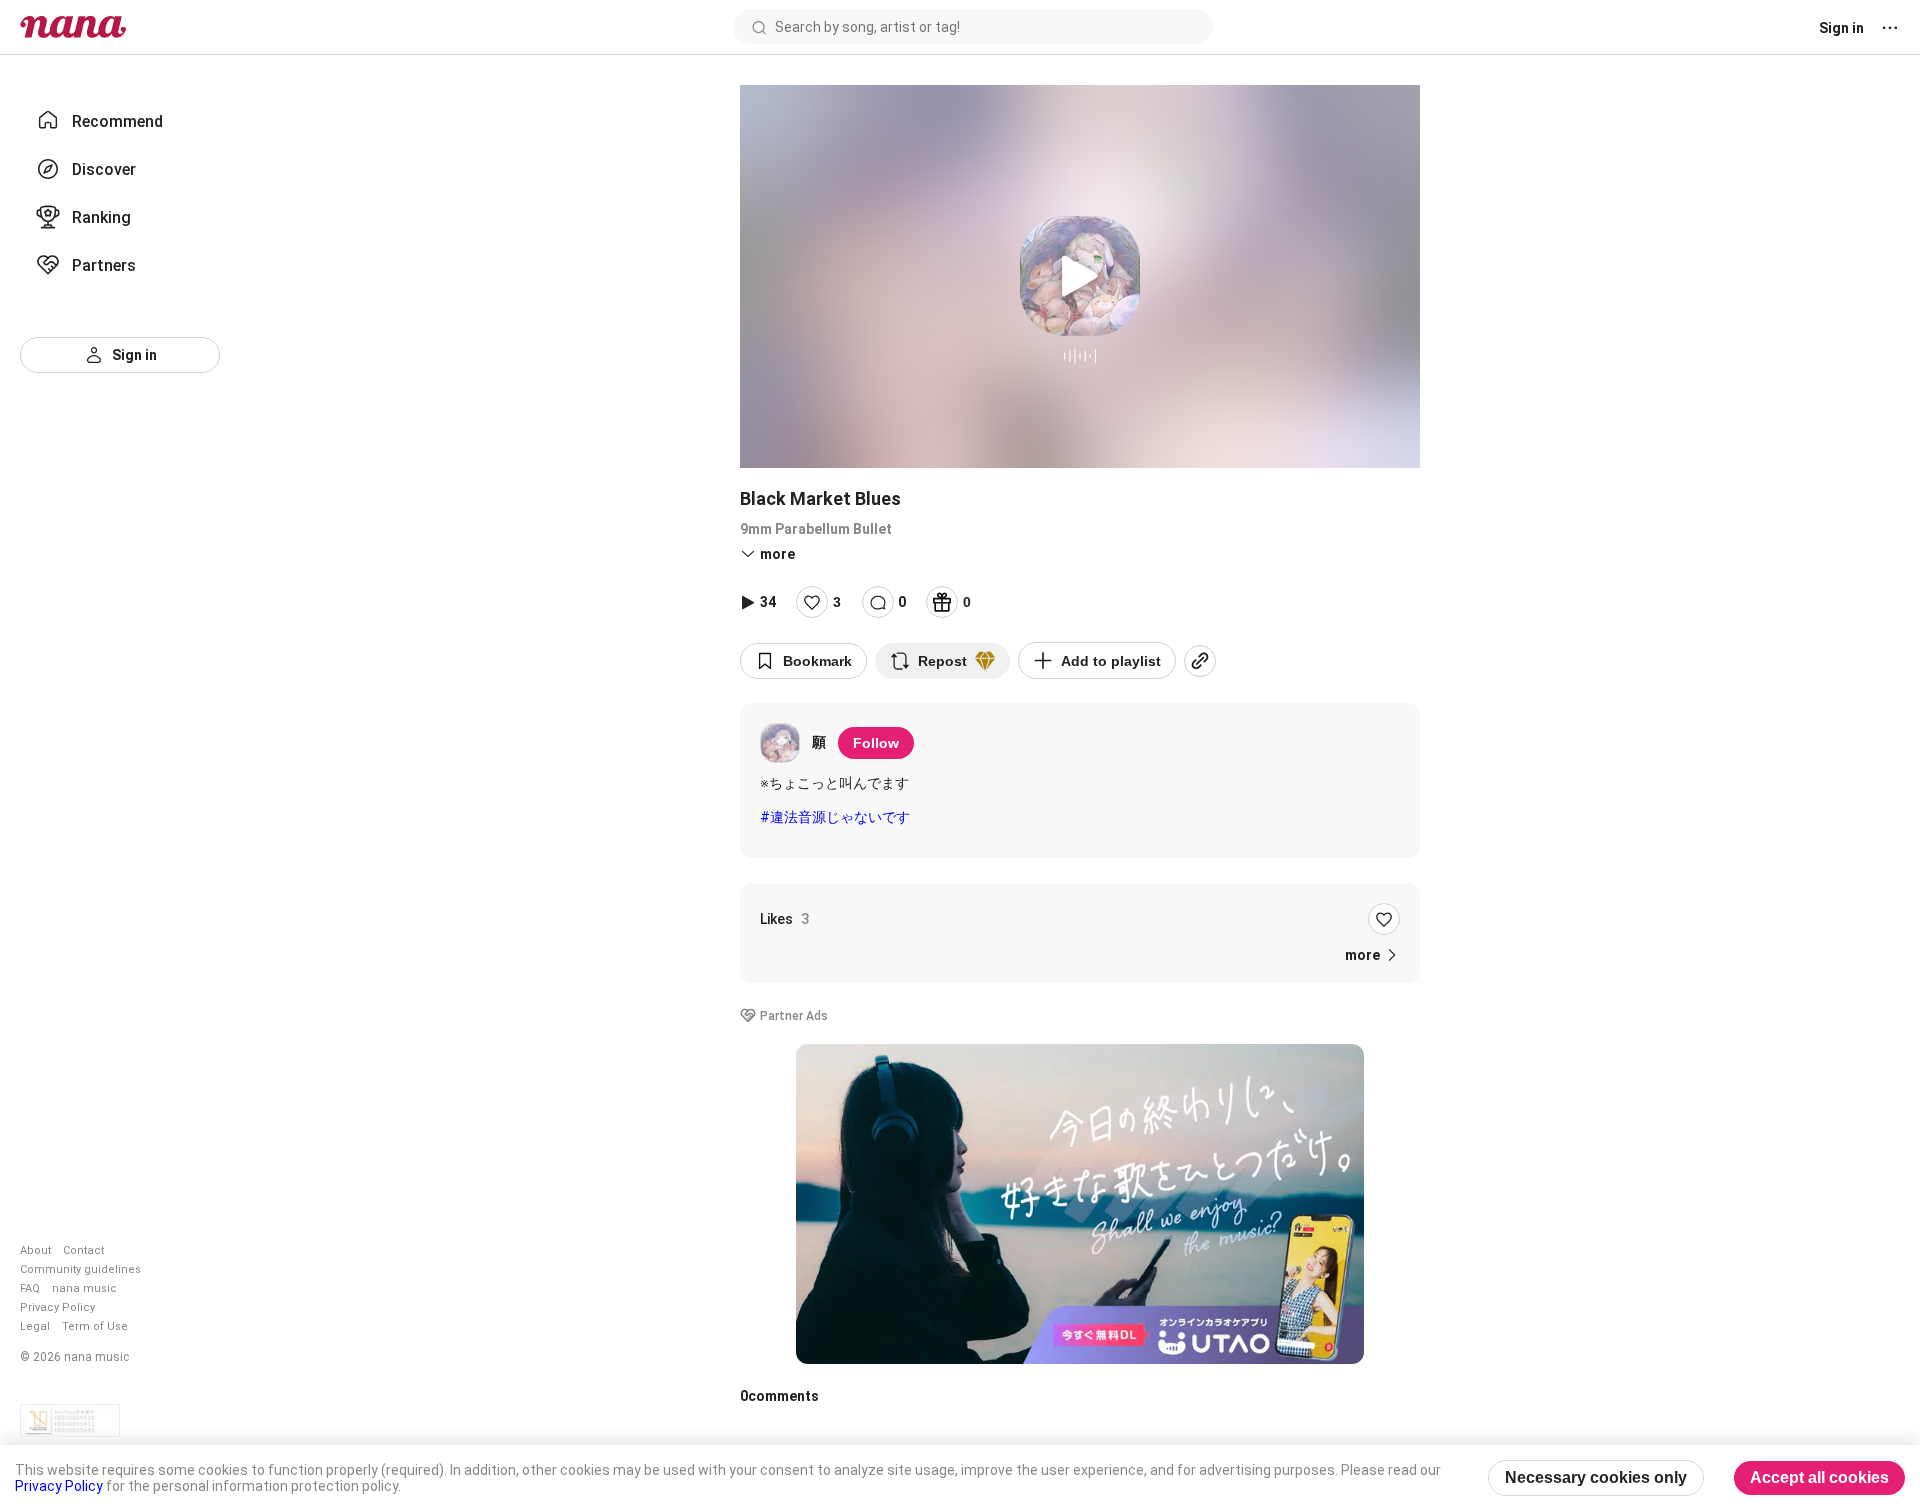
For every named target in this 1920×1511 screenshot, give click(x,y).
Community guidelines (80, 1269)
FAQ (30, 1288)
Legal (35, 1326)
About (35, 1250)
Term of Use (95, 1326)
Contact (83, 1250)
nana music (84, 1288)
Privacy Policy (57, 1307)
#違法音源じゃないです (835, 817)
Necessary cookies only (1596, 1477)
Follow (876, 743)
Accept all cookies (1819, 1477)
